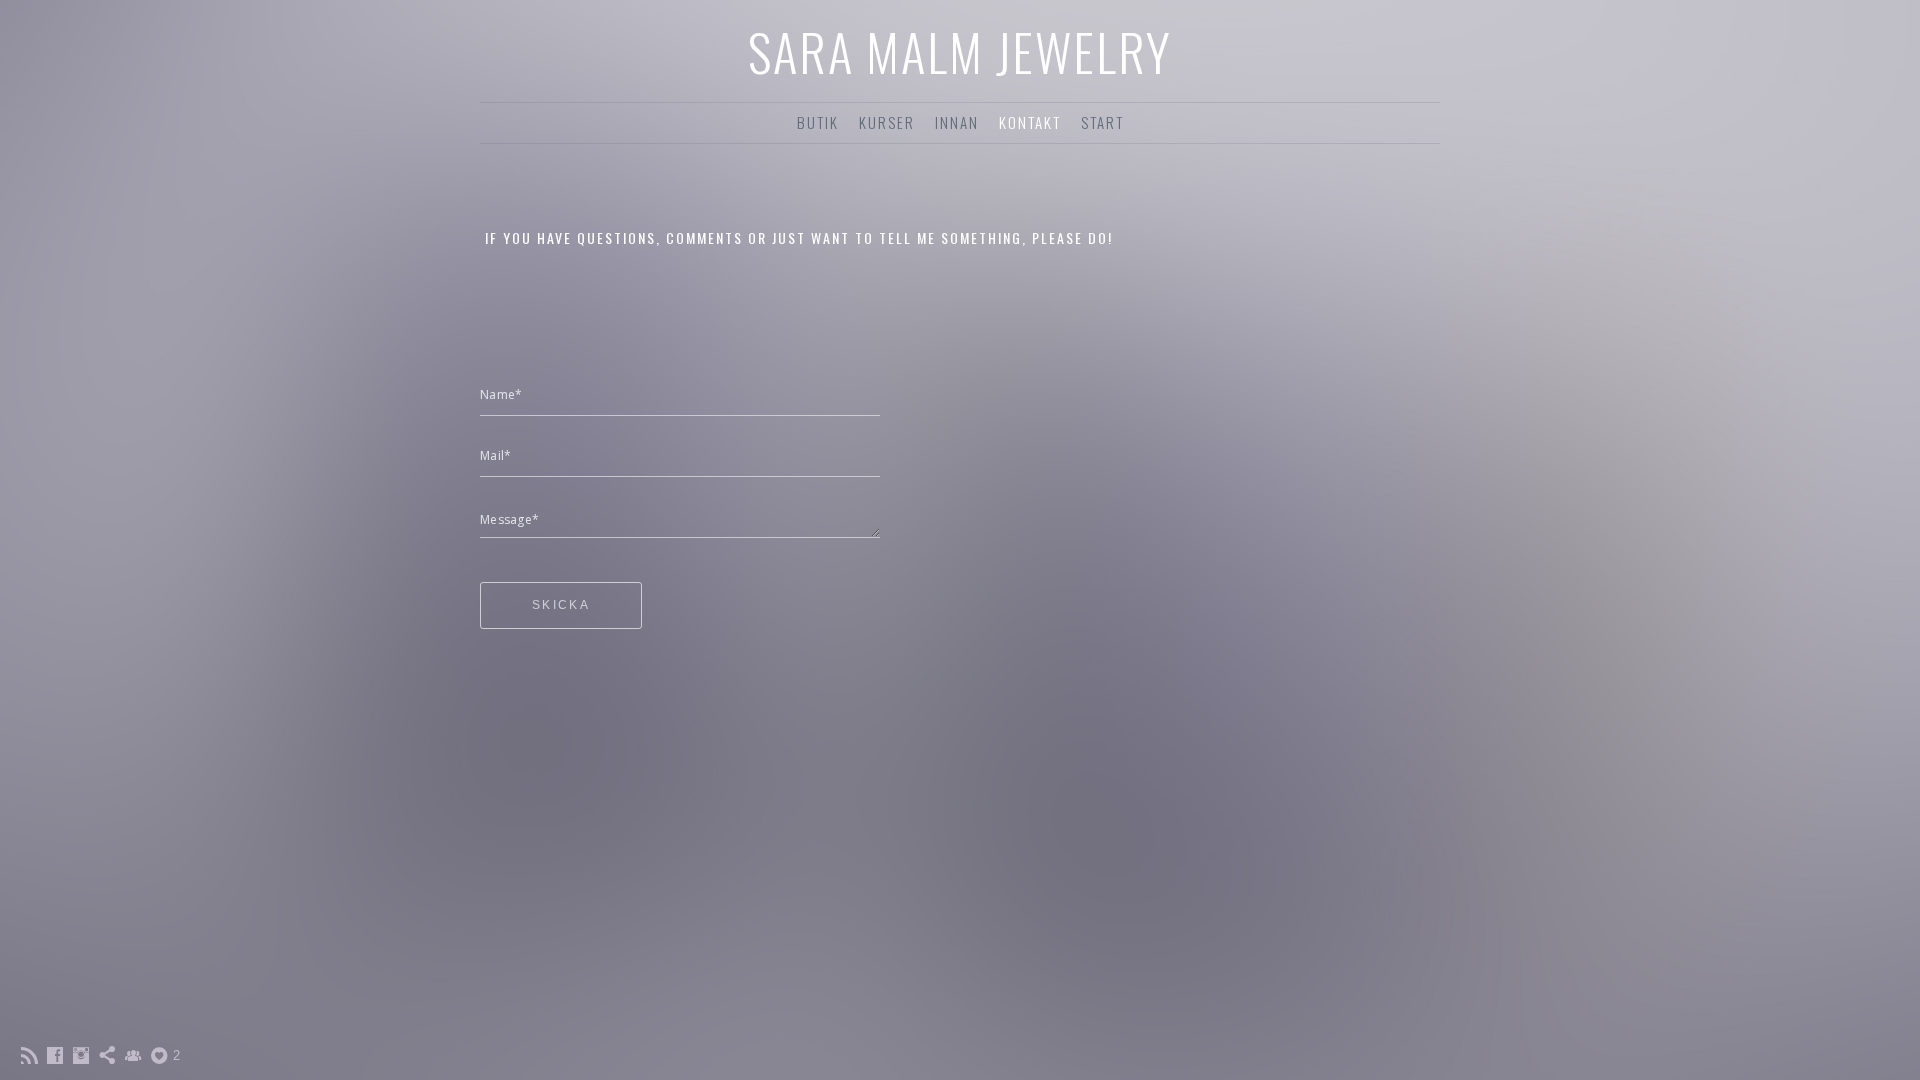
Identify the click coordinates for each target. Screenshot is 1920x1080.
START (1102, 122)
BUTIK (818, 122)
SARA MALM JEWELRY (960, 51)
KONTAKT (1030, 122)
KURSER (887, 122)
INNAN (957, 122)
